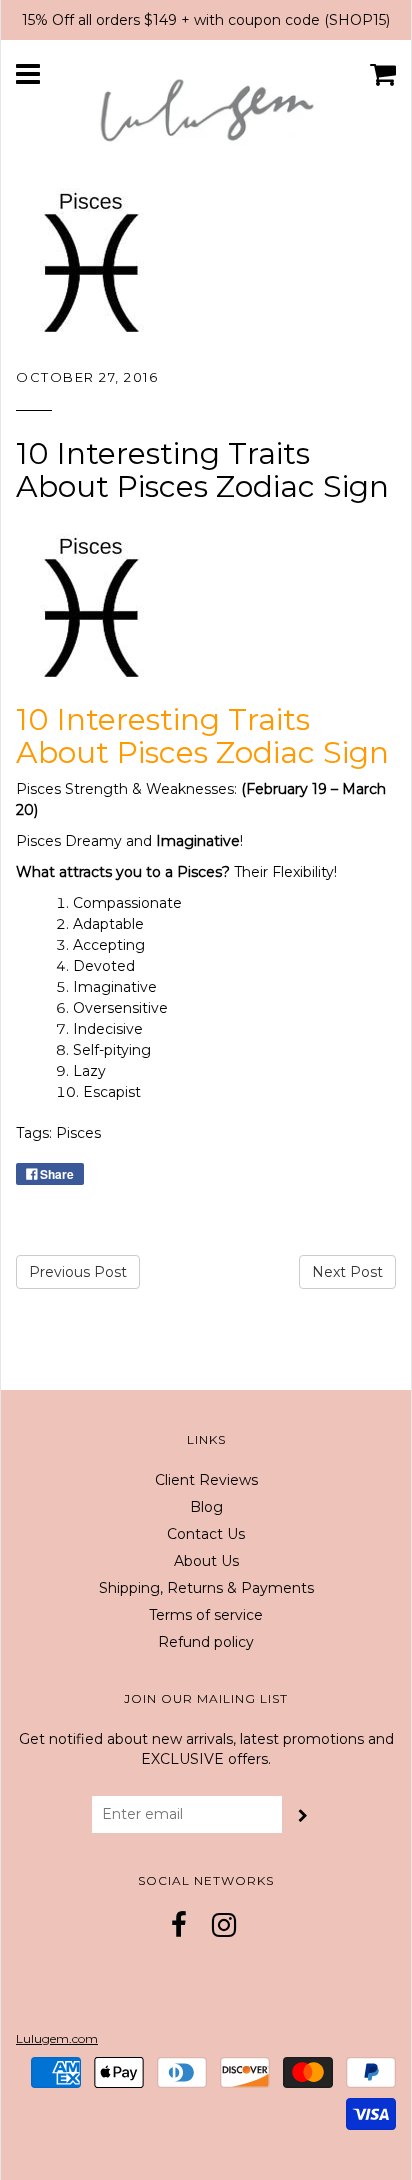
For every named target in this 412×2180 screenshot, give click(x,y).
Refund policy (206, 1642)
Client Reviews (206, 1480)
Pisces (78, 1133)
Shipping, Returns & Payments (206, 1588)
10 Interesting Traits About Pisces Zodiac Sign (202, 470)
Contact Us (206, 1534)
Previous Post (78, 1272)
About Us (206, 1561)
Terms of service (206, 1615)
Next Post (347, 1272)
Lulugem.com (57, 2038)
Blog (206, 1507)
